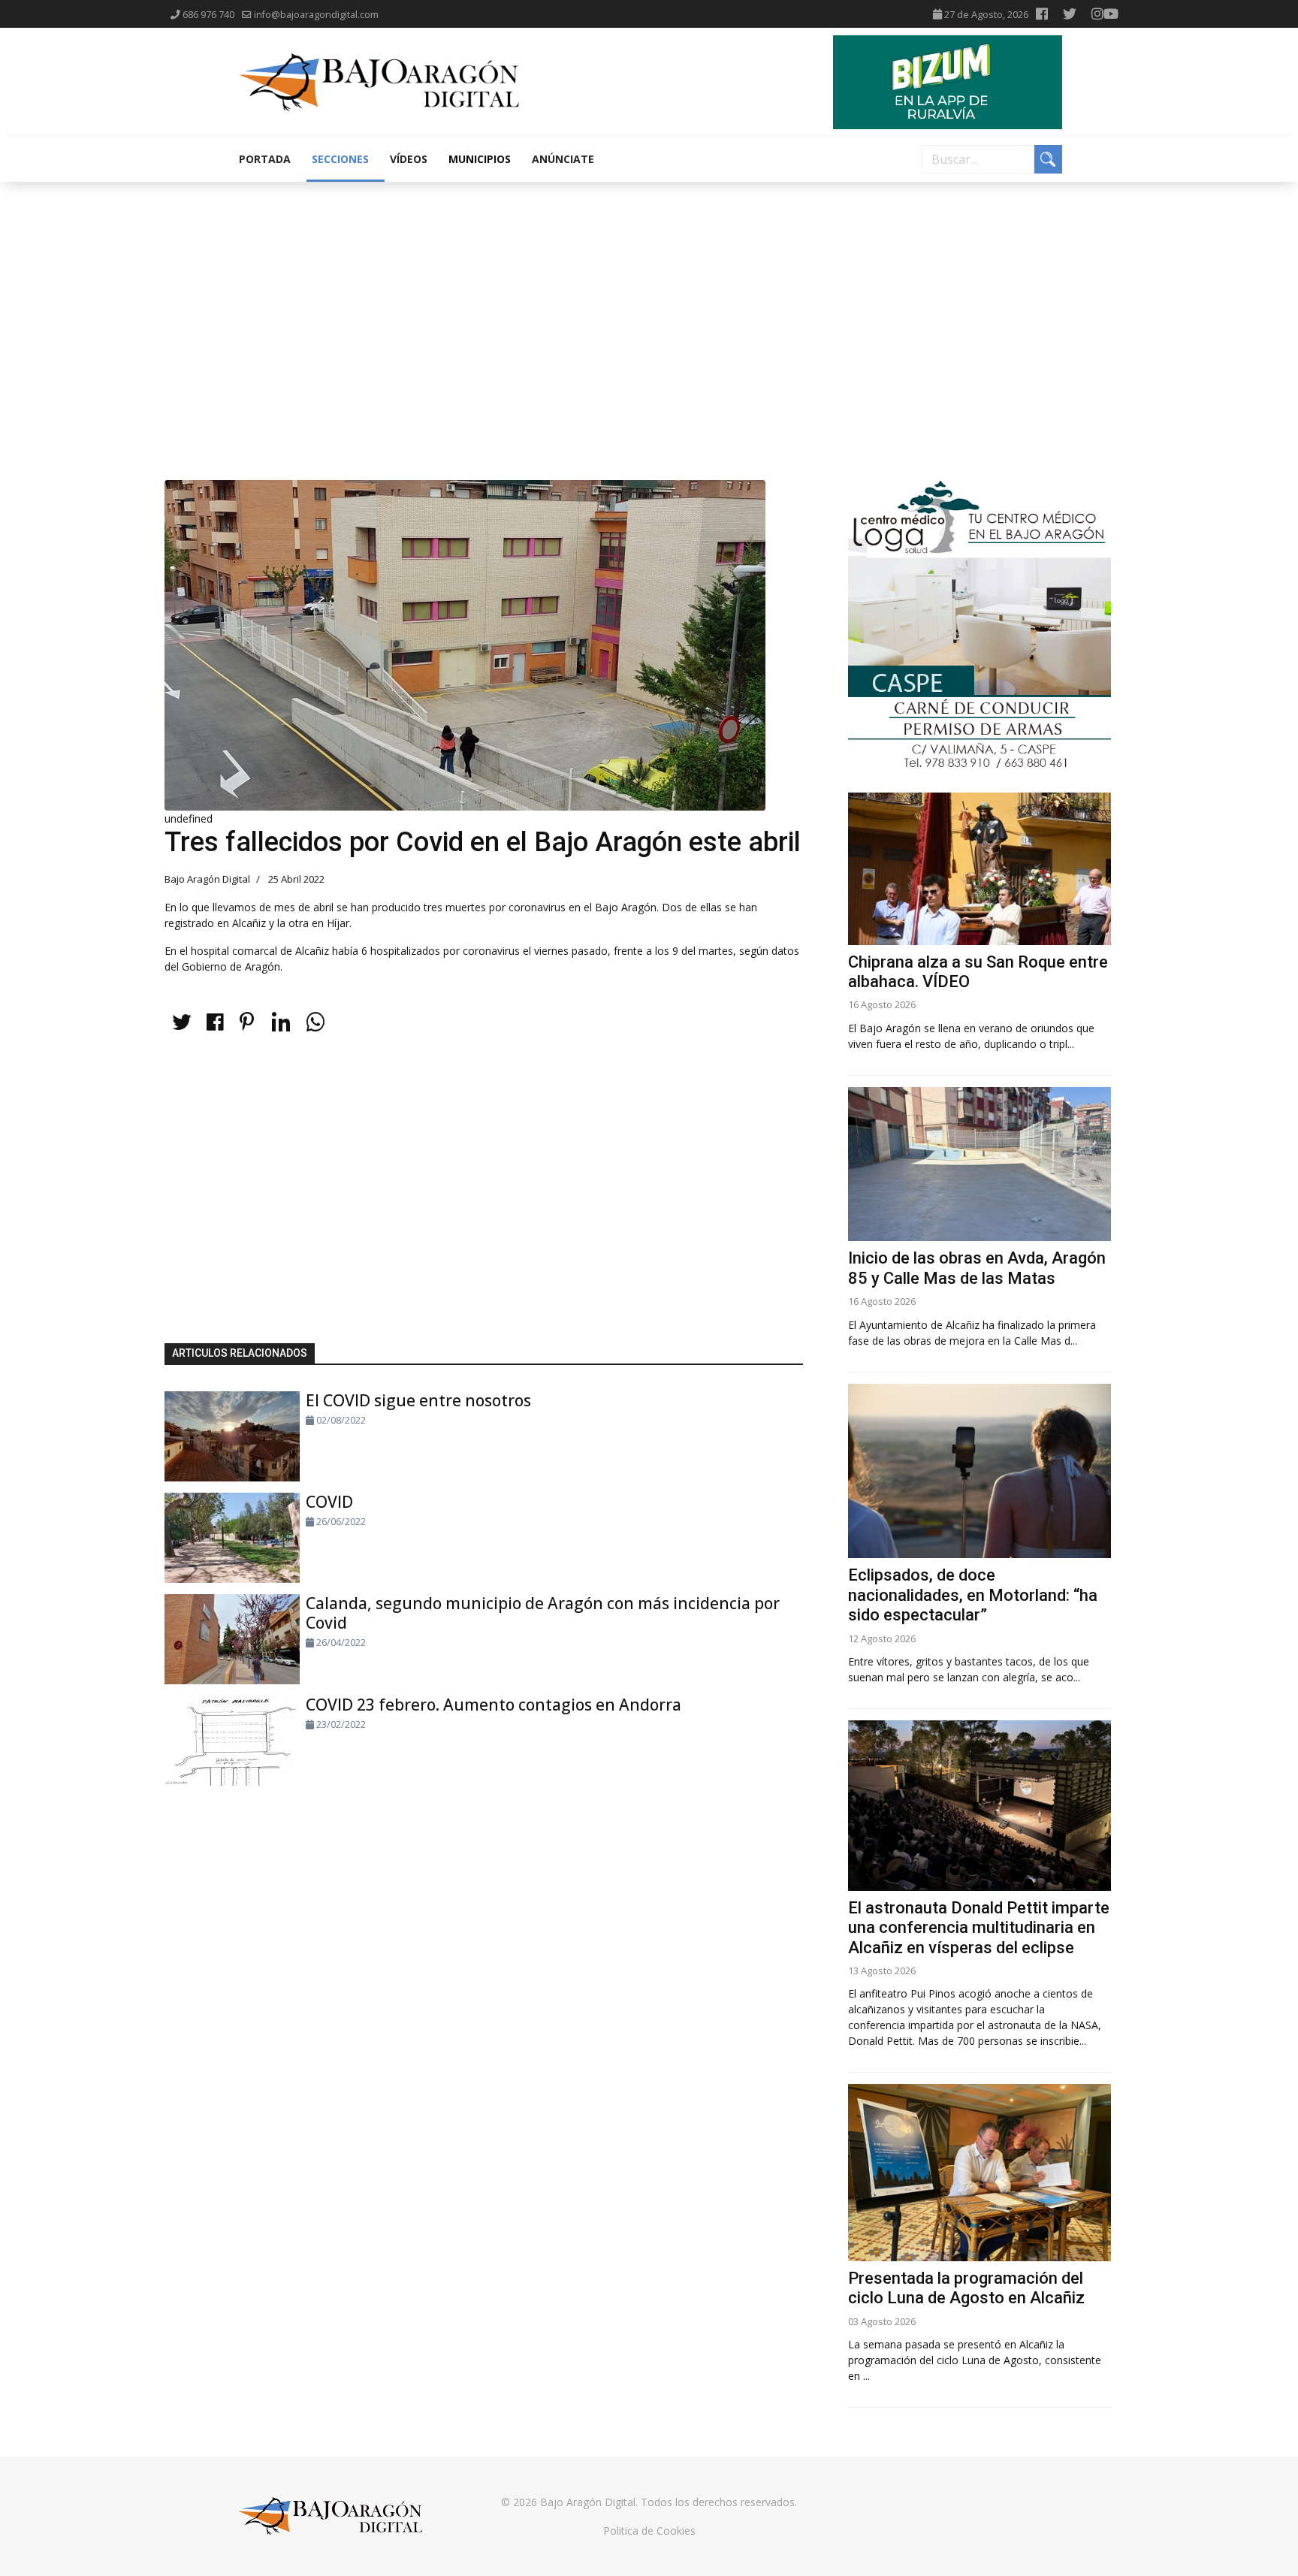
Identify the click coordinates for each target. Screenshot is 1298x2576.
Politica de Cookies (649, 2531)
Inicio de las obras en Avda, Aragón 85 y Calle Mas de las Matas (977, 1268)
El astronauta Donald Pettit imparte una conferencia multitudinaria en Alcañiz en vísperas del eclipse (979, 1928)
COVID (329, 1502)
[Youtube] (1111, 14)
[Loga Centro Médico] (980, 625)
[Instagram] (1097, 14)
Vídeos (409, 159)
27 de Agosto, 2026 (986, 15)
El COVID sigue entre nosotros (418, 1400)
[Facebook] (1042, 14)
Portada (265, 159)
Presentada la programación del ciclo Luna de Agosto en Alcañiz (966, 2288)
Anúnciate (563, 159)
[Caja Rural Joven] (948, 82)
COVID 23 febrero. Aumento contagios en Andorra (494, 1705)
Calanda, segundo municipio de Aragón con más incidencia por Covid (543, 1613)
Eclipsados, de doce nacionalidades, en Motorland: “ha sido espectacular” (973, 1595)
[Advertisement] (649, 294)
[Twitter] (1070, 14)
